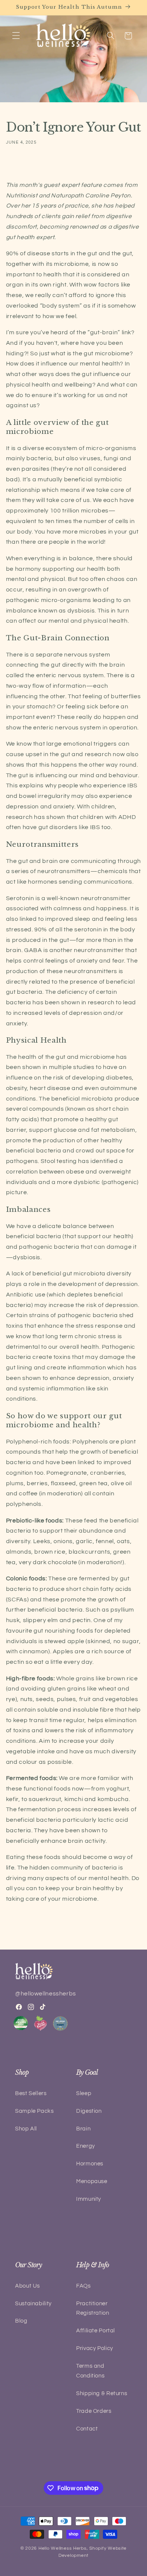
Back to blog (79, 1930)
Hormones (90, 2164)
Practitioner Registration (93, 2308)
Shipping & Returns (102, 2393)
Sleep (84, 2093)
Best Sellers (31, 2093)
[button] (16, 36)
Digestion (89, 2111)
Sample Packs (34, 2111)
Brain (83, 2129)
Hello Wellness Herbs (63, 2548)
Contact (87, 2429)
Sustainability (33, 2304)
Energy (86, 2146)
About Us (28, 2286)
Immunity (89, 2199)
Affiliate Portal (96, 2331)
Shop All (26, 2129)
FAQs (83, 2286)
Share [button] (21, 165)
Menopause (92, 2181)
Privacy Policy (95, 2348)
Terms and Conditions (90, 2371)
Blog (21, 2321)
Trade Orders (94, 2411)
